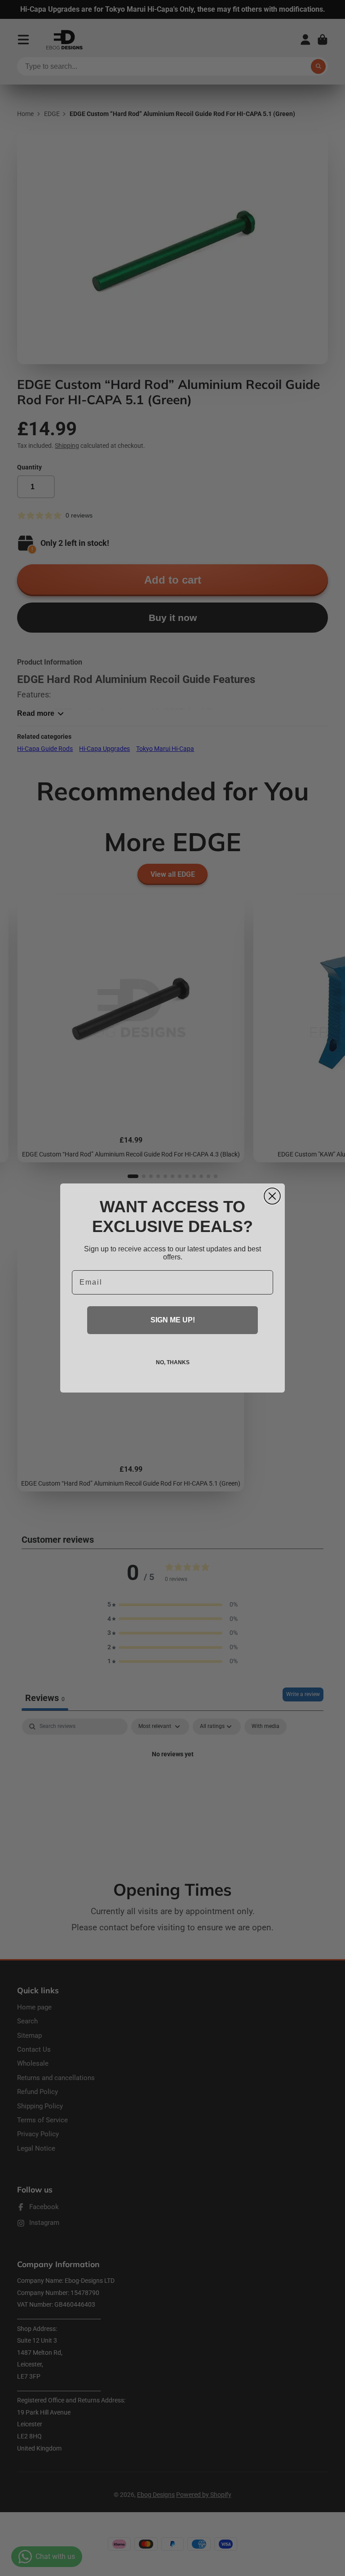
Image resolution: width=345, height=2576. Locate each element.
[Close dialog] (272, 1196)
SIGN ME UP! (173, 1320)
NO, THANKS (173, 1362)
